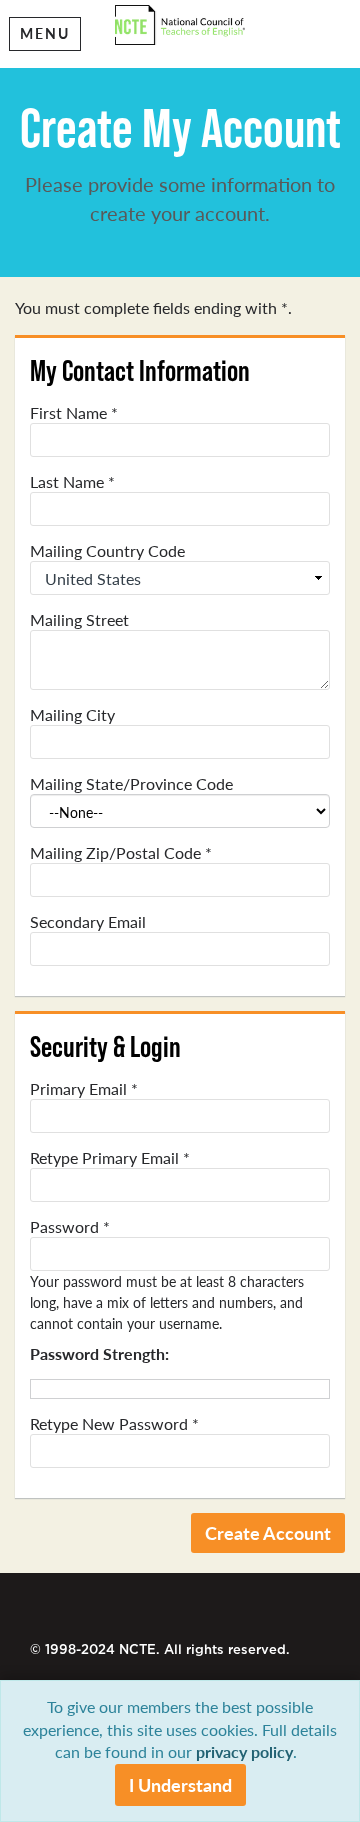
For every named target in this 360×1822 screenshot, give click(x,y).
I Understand (180, 1784)
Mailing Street (79, 620)
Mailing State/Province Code (131, 784)
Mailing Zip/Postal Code (121, 853)
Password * (70, 1227)
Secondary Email (88, 922)
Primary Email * (84, 1089)
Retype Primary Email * (110, 1158)
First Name (74, 413)
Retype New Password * (114, 1424)
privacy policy (244, 1751)
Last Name (72, 482)
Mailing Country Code (107, 551)
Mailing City (72, 715)
